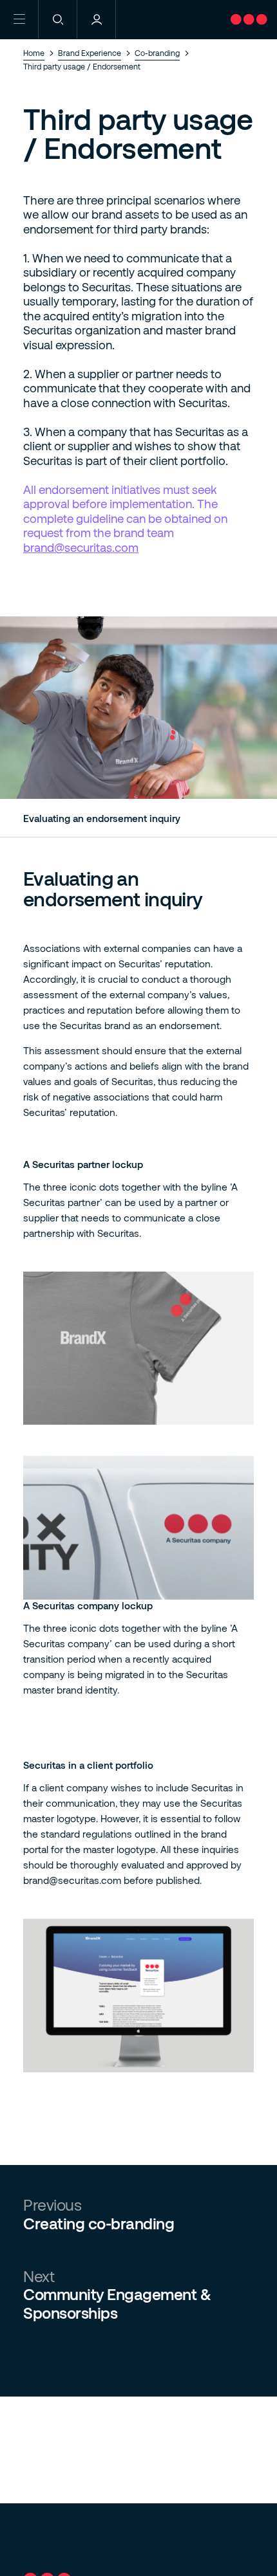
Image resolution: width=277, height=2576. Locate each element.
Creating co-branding (99, 2224)
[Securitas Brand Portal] (254, 33)
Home (34, 53)
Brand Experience (90, 53)
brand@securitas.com (81, 547)
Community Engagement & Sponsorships (117, 2304)
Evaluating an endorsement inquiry (102, 818)
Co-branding (157, 53)
